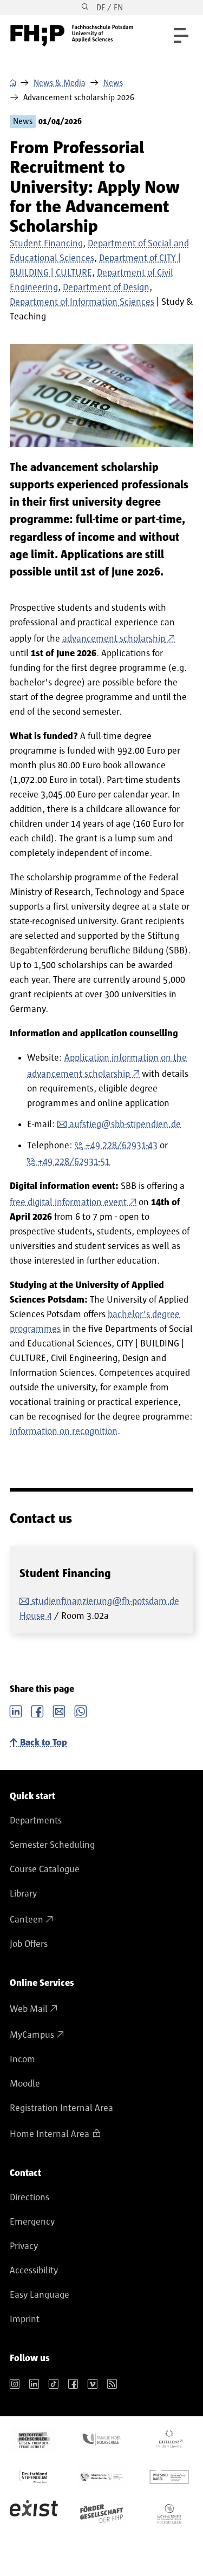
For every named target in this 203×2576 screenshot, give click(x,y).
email (59, 1710)
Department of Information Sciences (82, 302)
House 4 (36, 1616)
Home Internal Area (50, 2134)
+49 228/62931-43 (122, 1146)
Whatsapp (81, 1710)
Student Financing (46, 244)
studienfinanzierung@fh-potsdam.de (105, 1601)
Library (23, 1894)
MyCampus (32, 2035)
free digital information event (68, 1202)
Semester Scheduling (52, 1845)
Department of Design (106, 287)
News (113, 83)
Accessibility (34, 2271)
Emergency (32, 2222)
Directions (30, 2198)
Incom (22, 2060)
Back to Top (44, 1743)
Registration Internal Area (61, 2108)
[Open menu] (181, 35)
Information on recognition (64, 1431)
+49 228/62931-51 (74, 1162)
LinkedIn (16, 1710)
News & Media (60, 83)
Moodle (25, 2084)
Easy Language (40, 2295)
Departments (36, 1821)
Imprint (25, 2319)
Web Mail (29, 2009)
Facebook (37, 1710)
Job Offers (29, 1944)
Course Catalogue (45, 1869)
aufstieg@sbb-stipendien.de (125, 1124)
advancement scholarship (114, 639)
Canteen (27, 1920)
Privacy (24, 2246)
